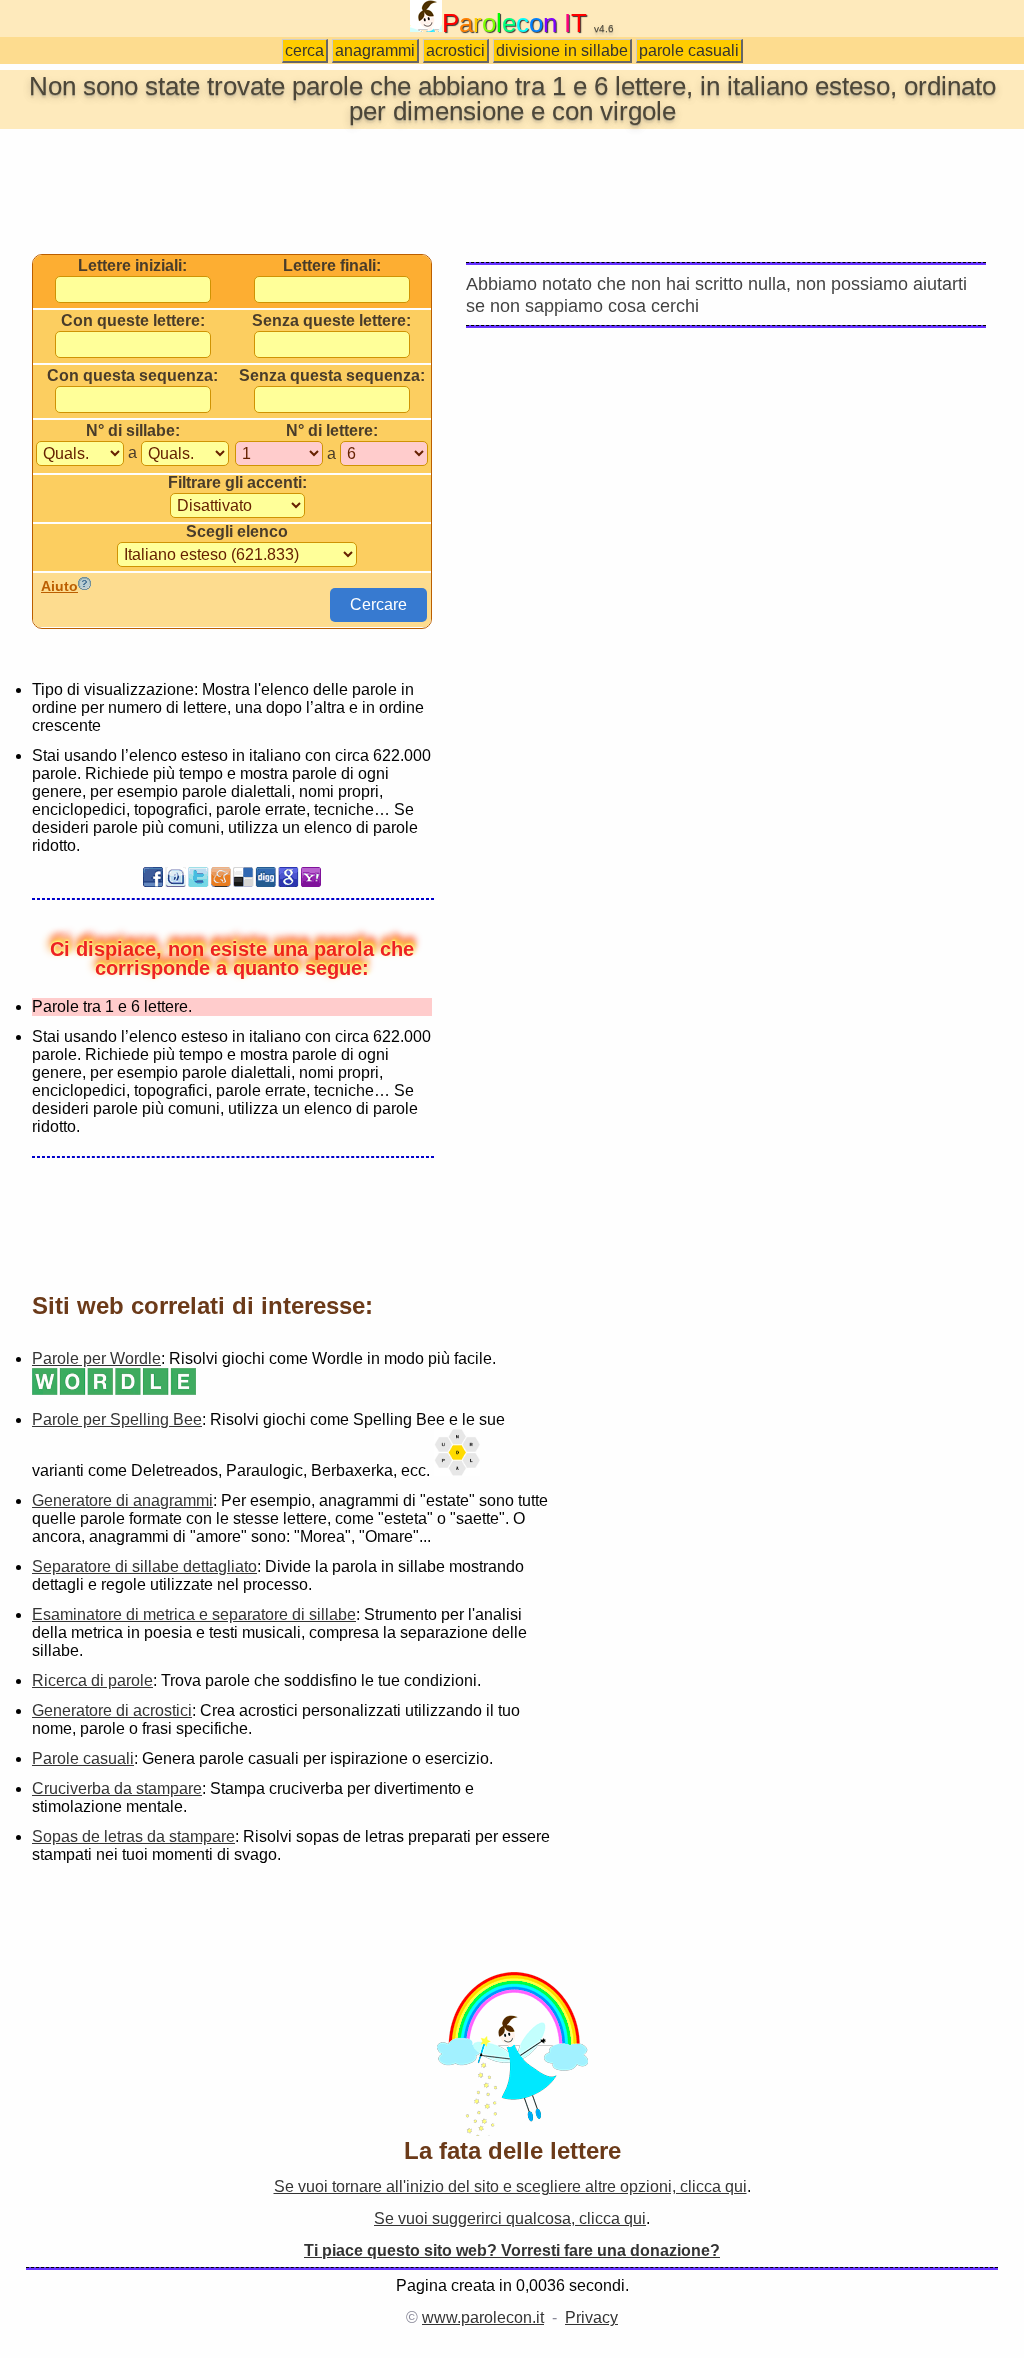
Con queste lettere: (133, 321)
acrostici (455, 50)
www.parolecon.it (483, 2317)
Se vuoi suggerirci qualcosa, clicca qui (510, 2218)
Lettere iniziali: (132, 266)
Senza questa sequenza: (332, 376)
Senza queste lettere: (331, 321)
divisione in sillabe (562, 50)
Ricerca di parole (92, 1680)
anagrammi (375, 50)
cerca (304, 50)
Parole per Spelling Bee (117, 1419)
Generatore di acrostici (112, 1710)
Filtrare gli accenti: (237, 483)
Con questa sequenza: (132, 376)
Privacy (591, 2317)
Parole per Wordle (96, 1358)
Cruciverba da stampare (117, 1788)
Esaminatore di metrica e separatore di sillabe (194, 1614)
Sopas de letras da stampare (133, 1836)
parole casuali (689, 50)
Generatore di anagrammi (122, 1500)
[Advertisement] (512, 190)
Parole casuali (83, 1758)
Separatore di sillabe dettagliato (144, 1566)
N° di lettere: (332, 431)
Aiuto (59, 586)
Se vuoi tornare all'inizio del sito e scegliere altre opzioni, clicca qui (510, 2186)
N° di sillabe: (133, 431)
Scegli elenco (237, 532)
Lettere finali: (332, 266)
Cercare (378, 604)
